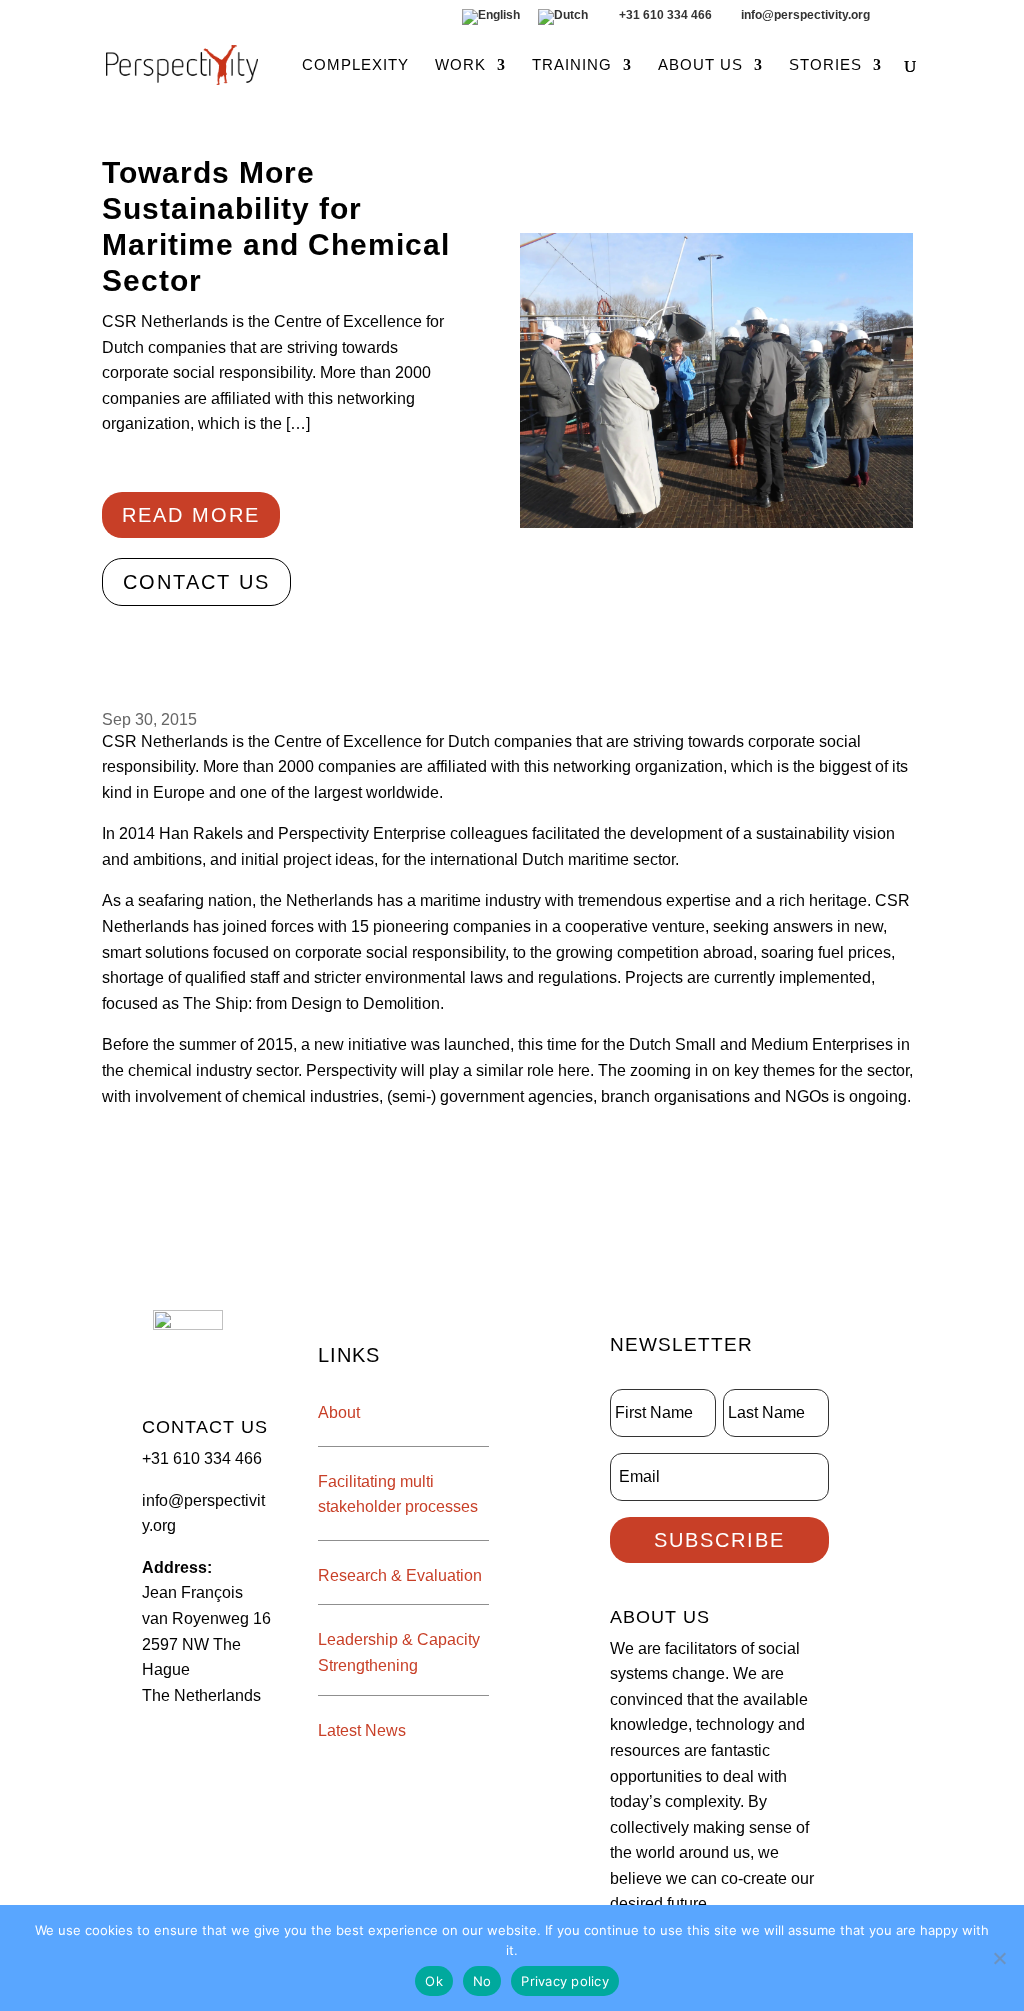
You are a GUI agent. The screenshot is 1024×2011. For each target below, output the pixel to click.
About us (700, 65)
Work (460, 65)
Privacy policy (565, 1981)
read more (191, 515)
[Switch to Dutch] (563, 21)
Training (572, 65)
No (482, 1981)
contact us (196, 582)
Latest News (362, 1730)
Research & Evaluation (400, 1575)
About (339, 1412)
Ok (434, 1981)
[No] (999, 1958)
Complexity (355, 65)
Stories (825, 65)
